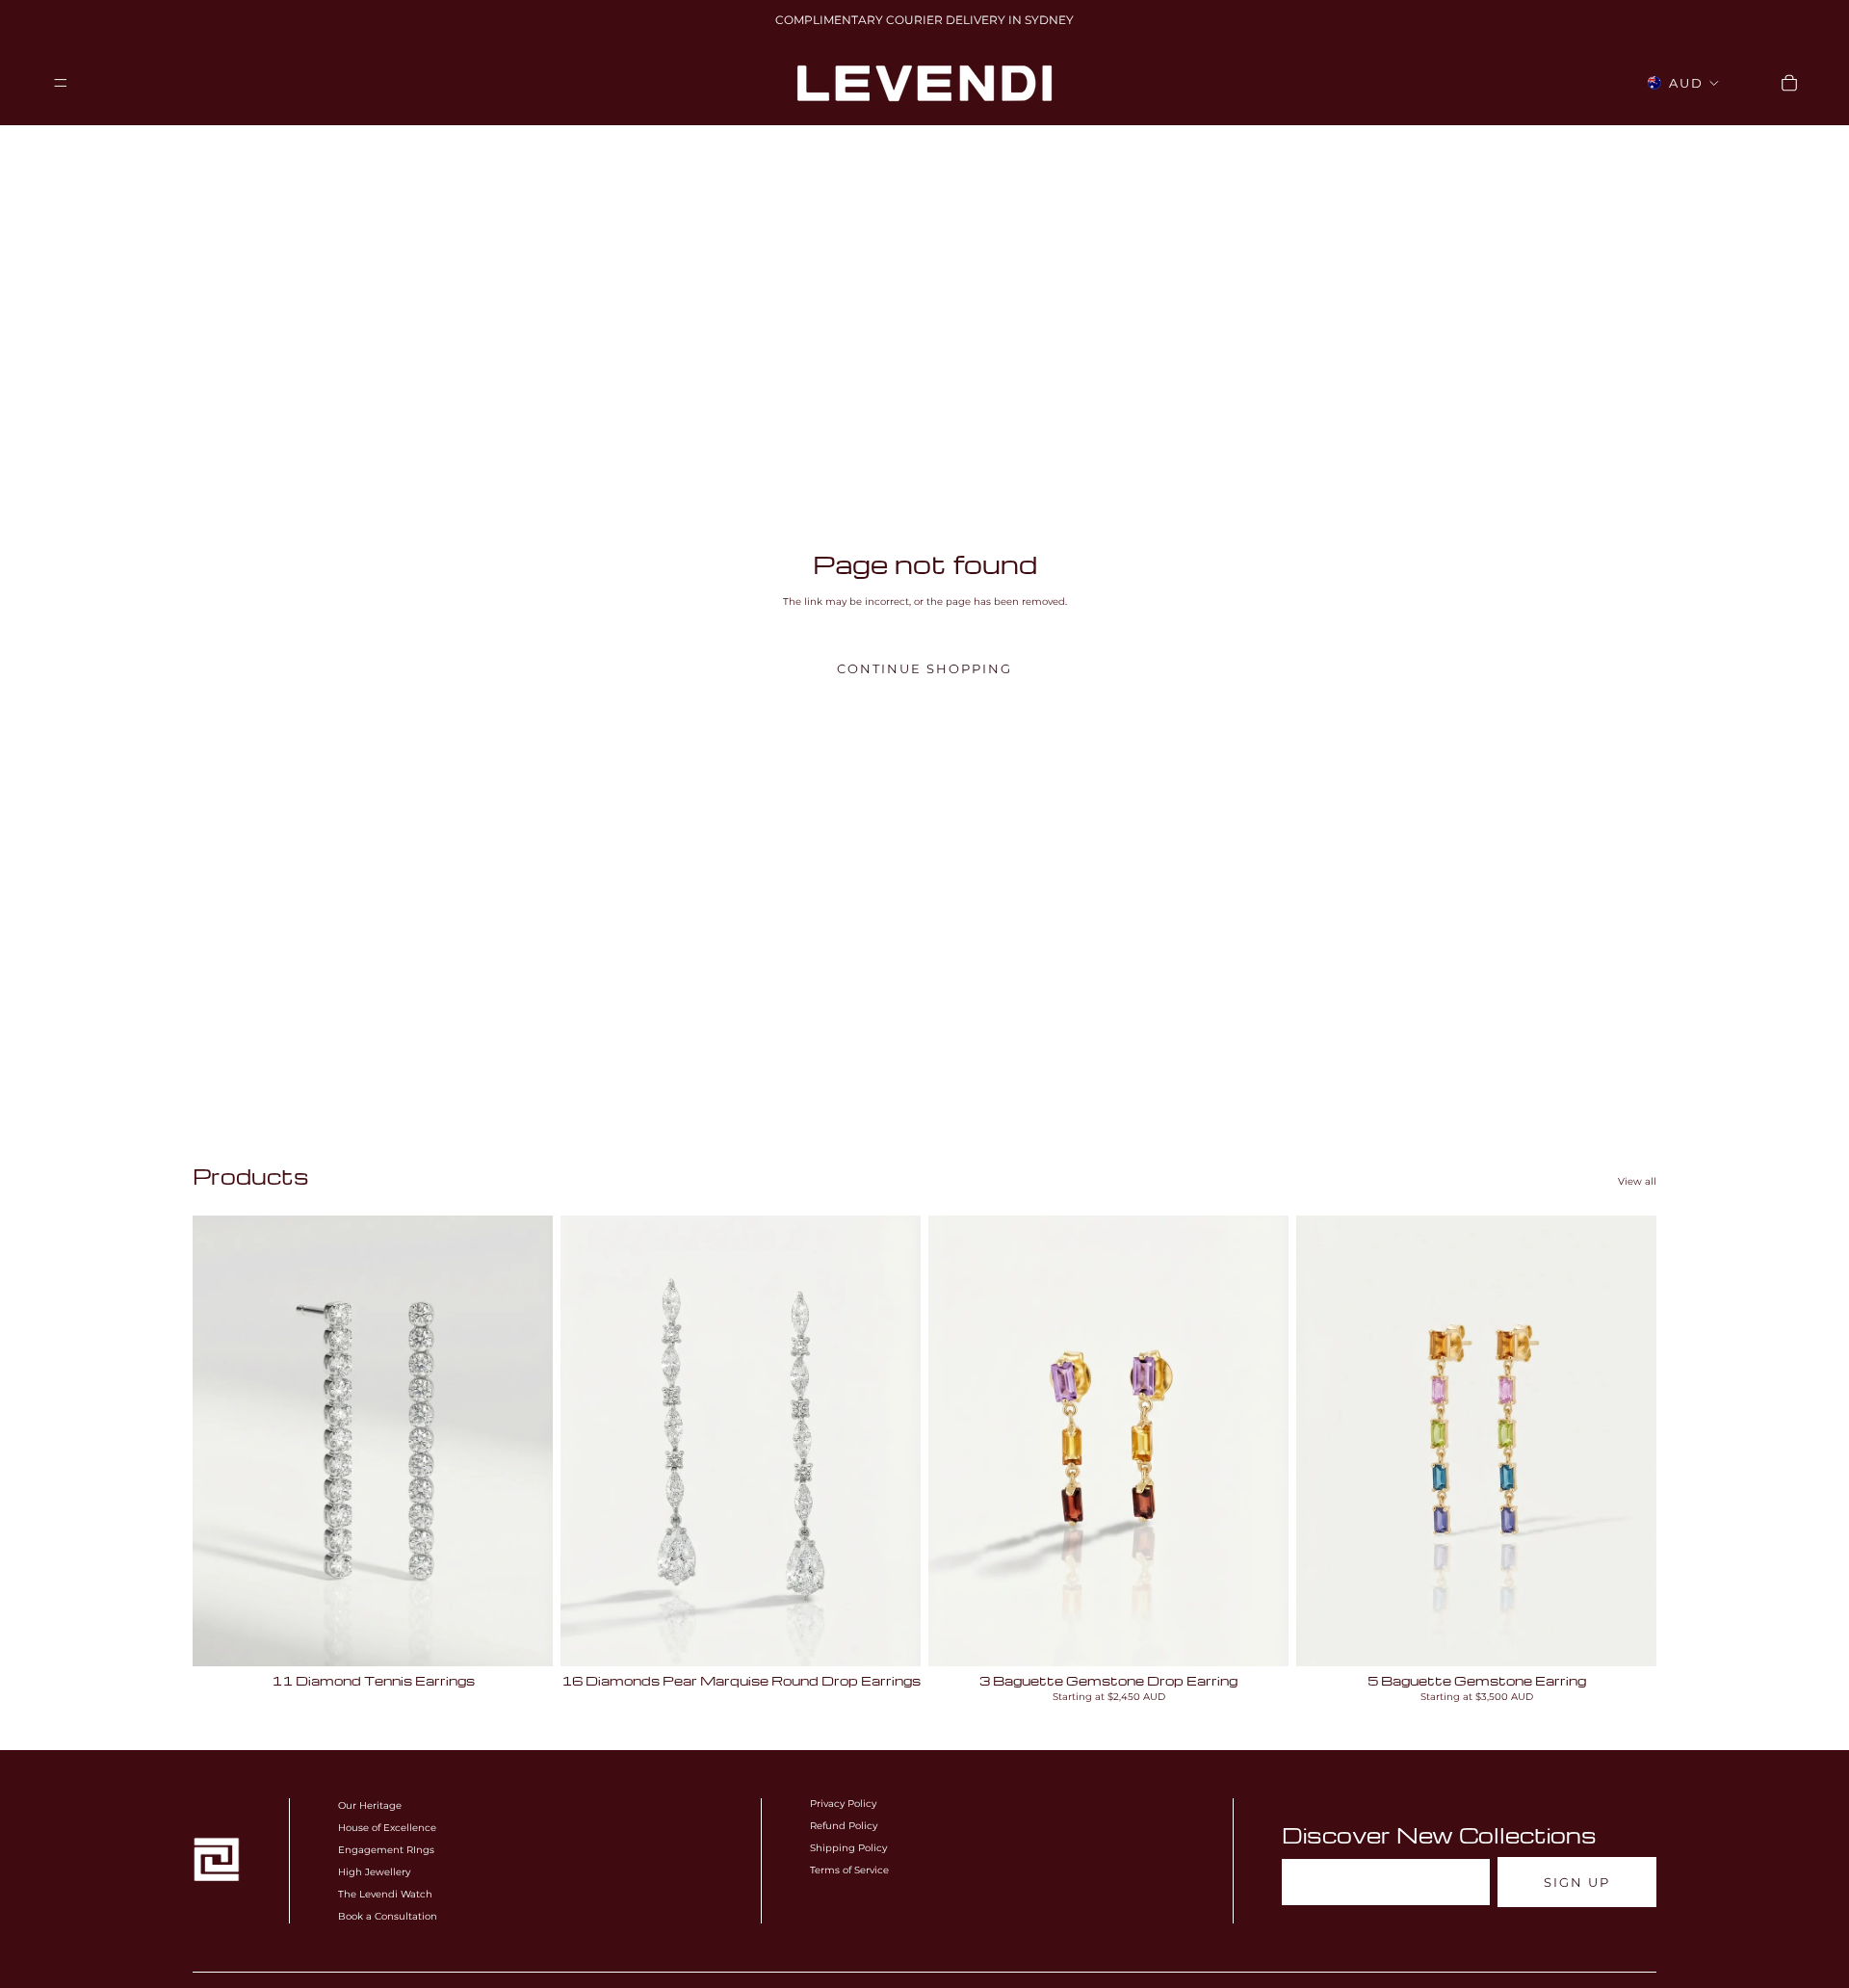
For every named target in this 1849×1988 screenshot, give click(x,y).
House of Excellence (387, 1828)
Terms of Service (849, 1870)
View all (1637, 1181)
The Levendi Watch (385, 1894)
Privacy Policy (843, 1804)
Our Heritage (370, 1805)
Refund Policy (844, 1826)
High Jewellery (374, 1872)
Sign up (1577, 1883)
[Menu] (61, 83)
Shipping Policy (848, 1848)
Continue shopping (924, 669)
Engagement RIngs (386, 1850)
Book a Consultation (388, 1916)
